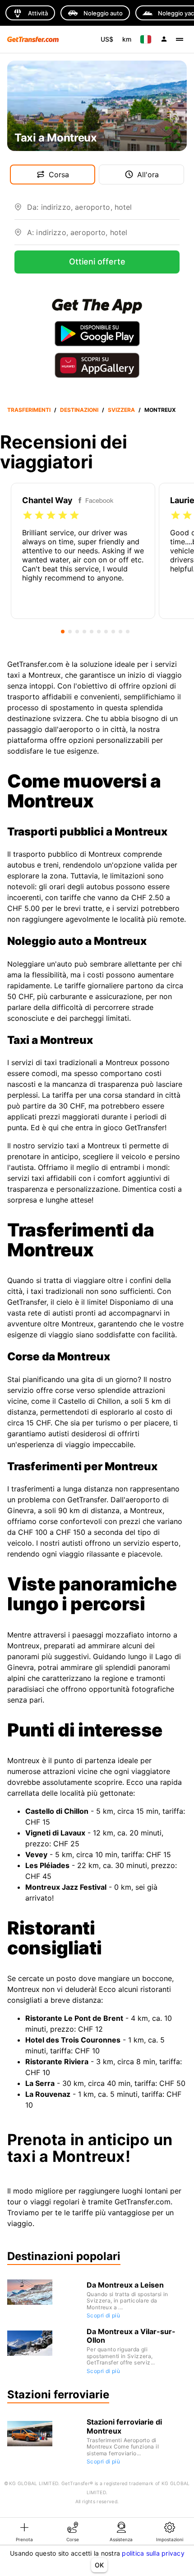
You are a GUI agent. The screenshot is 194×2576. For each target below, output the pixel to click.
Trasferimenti (29, 410)
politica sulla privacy (153, 2553)
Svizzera (121, 410)
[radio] (28, 515)
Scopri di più (103, 2315)
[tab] (24, 2531)
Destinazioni (79, 410)
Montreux (160, 410)
